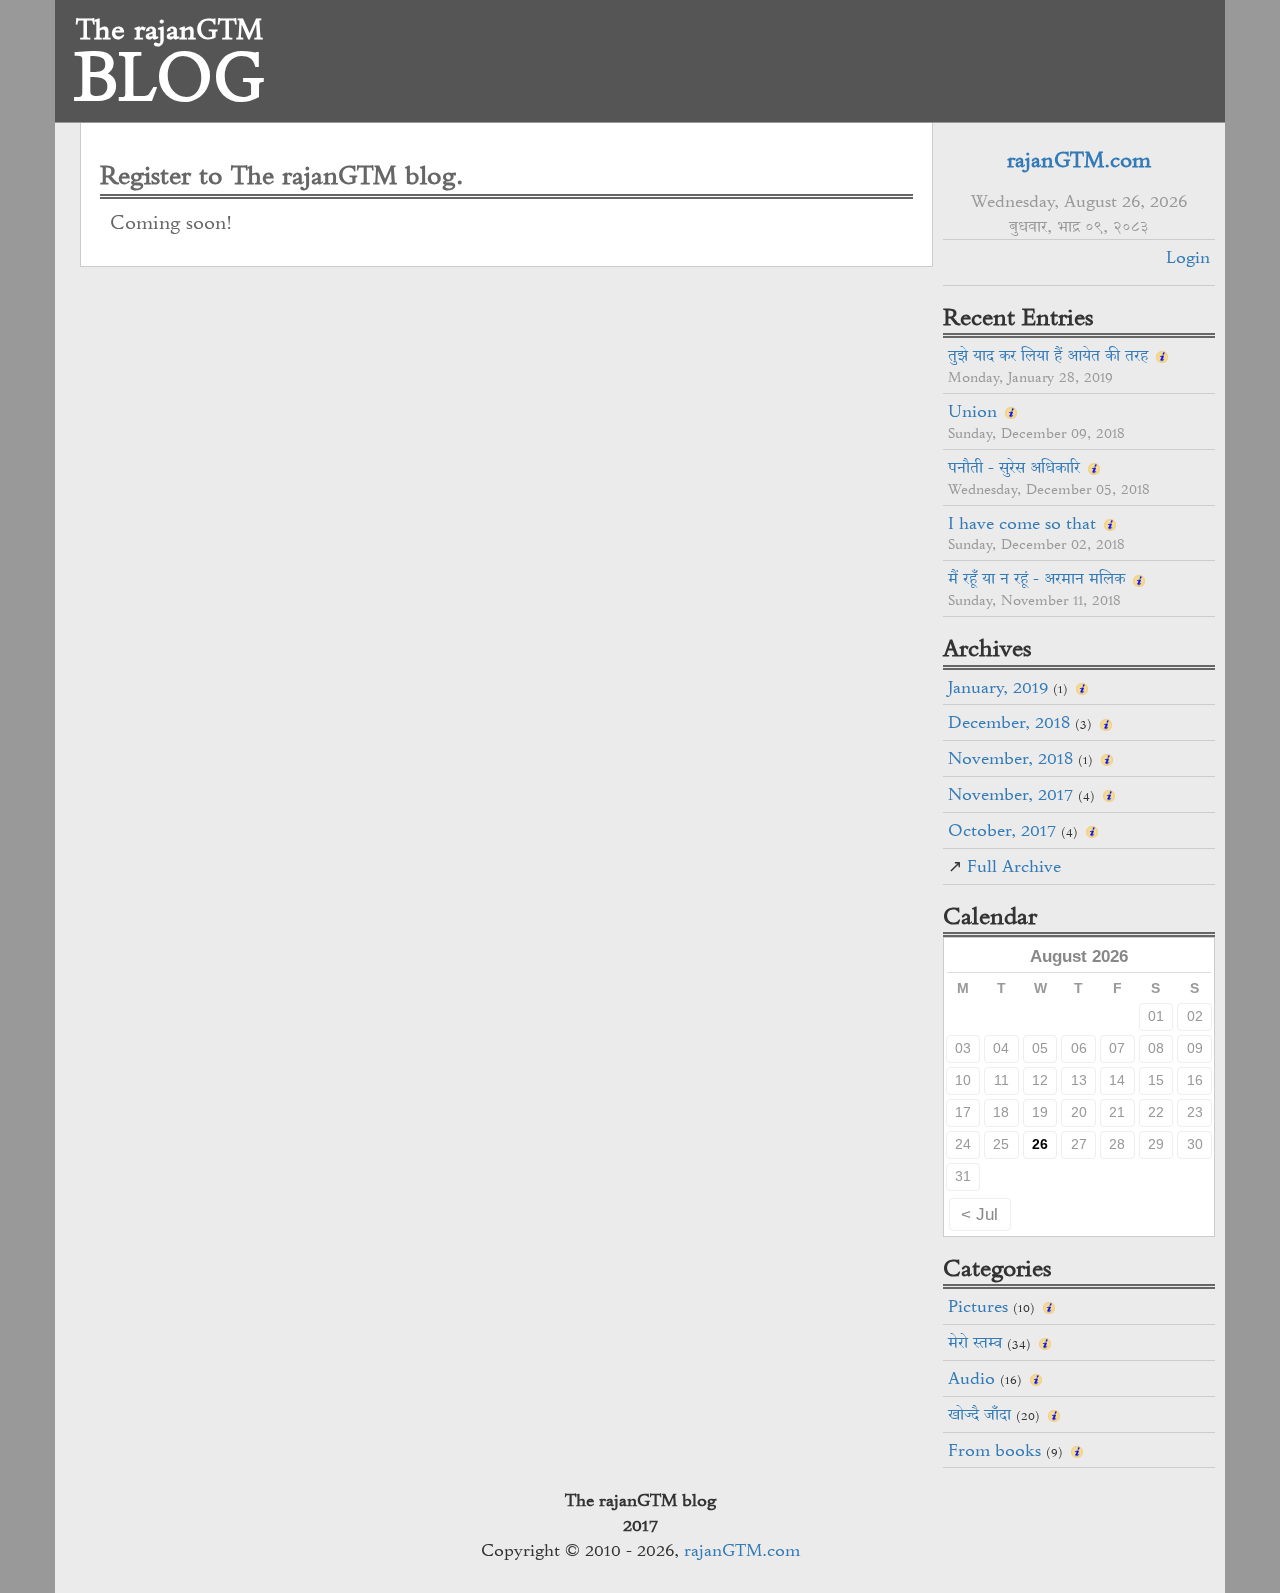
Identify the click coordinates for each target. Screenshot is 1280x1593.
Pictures (978, 1306)
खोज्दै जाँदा (979, 1414)
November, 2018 (1010, 758)
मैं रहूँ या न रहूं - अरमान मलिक (1036, 578)
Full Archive (1014, 866)
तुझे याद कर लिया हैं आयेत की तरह (1048, 355)
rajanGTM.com (1079, 160)
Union (972, 411)
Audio (971, 1378)
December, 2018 (1009, 722)
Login (1188, 257)
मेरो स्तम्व (975, 1342)
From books (994, 1450)
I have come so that (1022, 523)
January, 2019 (998, 687)
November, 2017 (1010, 794)
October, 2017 (1002, 830)
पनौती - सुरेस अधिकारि (1014, 467)
